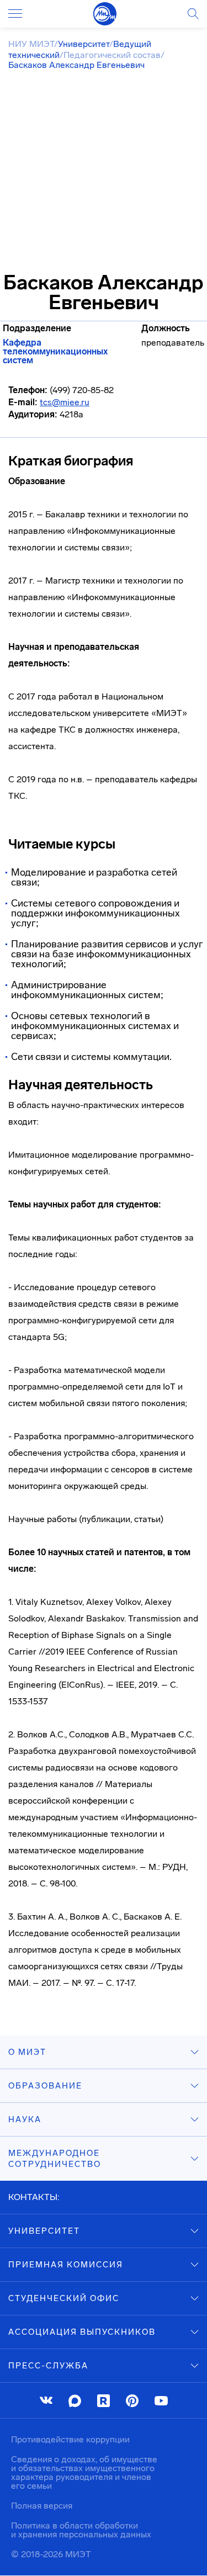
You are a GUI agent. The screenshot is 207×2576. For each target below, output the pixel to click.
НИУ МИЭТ (31, 44)
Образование (45, 2086)
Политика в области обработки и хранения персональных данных (81, 2530)
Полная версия (42, 2506)
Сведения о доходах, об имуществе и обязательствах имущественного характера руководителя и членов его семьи (84, 2472)
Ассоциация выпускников (82, 2332)
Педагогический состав (112, 55)
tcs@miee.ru (65, 402)
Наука (25, 2119)
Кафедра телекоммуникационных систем (55, 352)
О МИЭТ (27, 2052)
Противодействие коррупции (70, 2439)
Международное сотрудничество (55, 2159)
